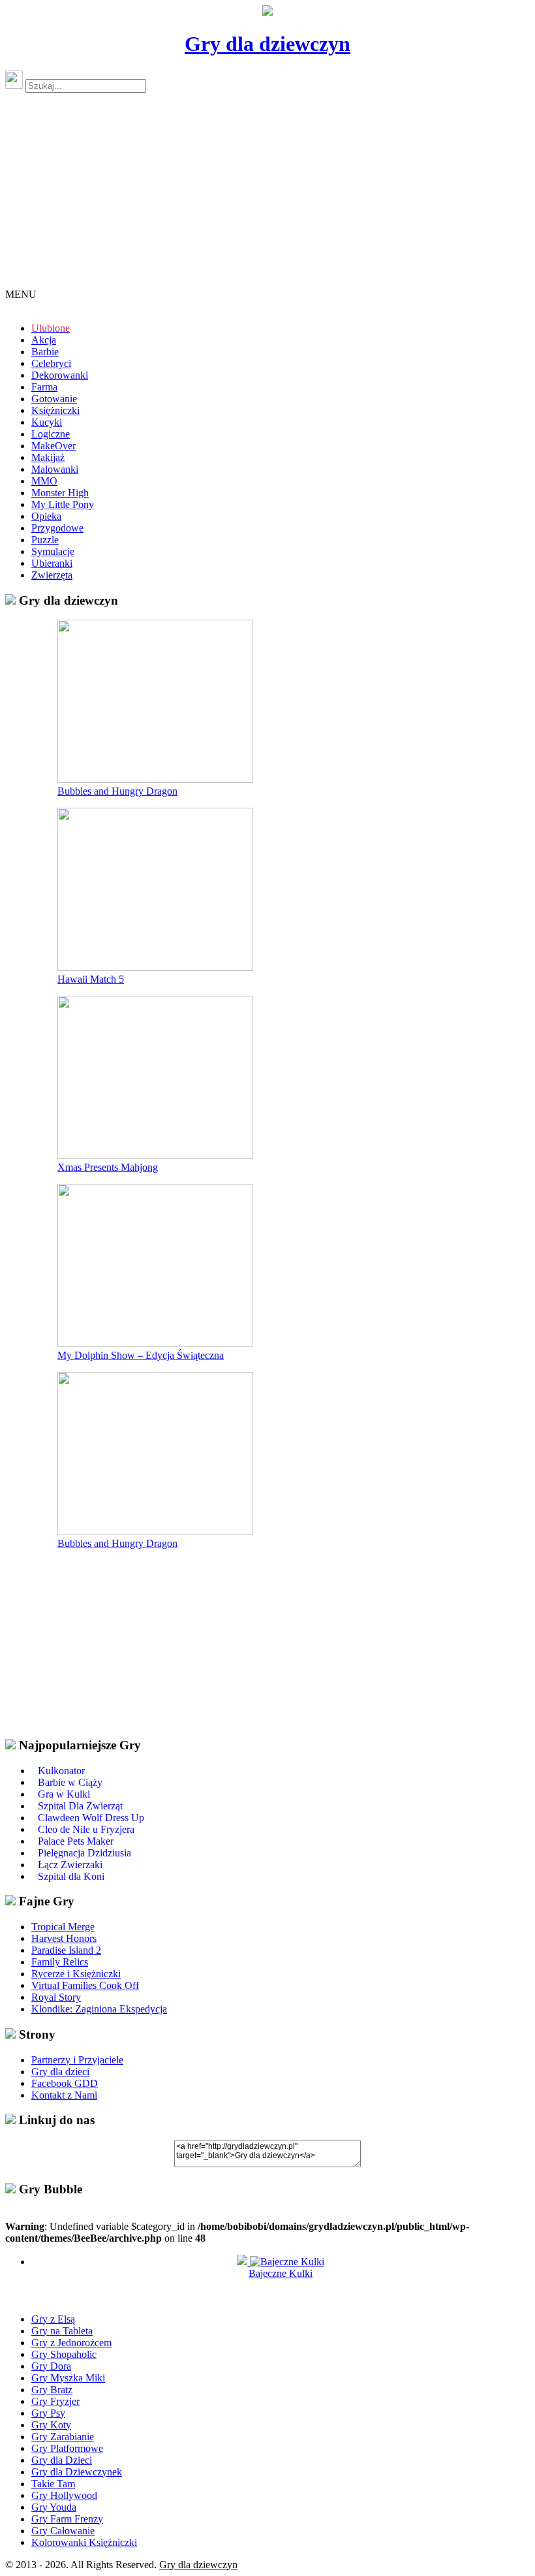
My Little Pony (63, 504)
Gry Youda (54, 2507)
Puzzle (45, 540)
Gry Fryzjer (55, 2401)
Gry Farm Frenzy (67, 2519)
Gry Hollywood (64, 2495)
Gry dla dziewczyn (267, 44)
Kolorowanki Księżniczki (84, 2542)
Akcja (44, 340)
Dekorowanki (60, 375)
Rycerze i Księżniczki (76, 1974)
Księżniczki (55, 410)
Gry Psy (48, 2413)
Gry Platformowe (67, 2448)
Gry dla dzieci (60, 2072)
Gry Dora (51, 2366)
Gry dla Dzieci (62, 2460)
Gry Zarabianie (63, 2437)
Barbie (45, 352)
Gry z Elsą (53, 2319)
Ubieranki (52, 563)
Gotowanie (54, 399)
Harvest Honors (64, 1938)
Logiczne (51, 434)
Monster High (60, 493)
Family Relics (60, 1962)
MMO (44, 481)
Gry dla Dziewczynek (77, 2472)
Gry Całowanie (63, 2531)
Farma (44, 387)
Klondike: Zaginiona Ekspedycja (99, 2009)
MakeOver (53, 446)
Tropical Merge (63, 1927)
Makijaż (48, 457)
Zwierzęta (52, 575)
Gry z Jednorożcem (71, 2343)
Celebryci (51, 363)
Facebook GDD (65, 2083)
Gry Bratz (52, 2390)
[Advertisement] (267, 196)
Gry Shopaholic (64, 2354)
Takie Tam (53, 2484)
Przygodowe (57, 528)
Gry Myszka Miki (68, 2378)
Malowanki (55, 469)
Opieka (46, 516)
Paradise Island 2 (66, 1950)
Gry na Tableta (62, 2331)
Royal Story (56, 1997)
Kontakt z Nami (64, 2095)
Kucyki (47, 422)
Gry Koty (51, 2425)
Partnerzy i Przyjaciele (77, 2060)
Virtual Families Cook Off (85, 1985)
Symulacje (53, 551)
